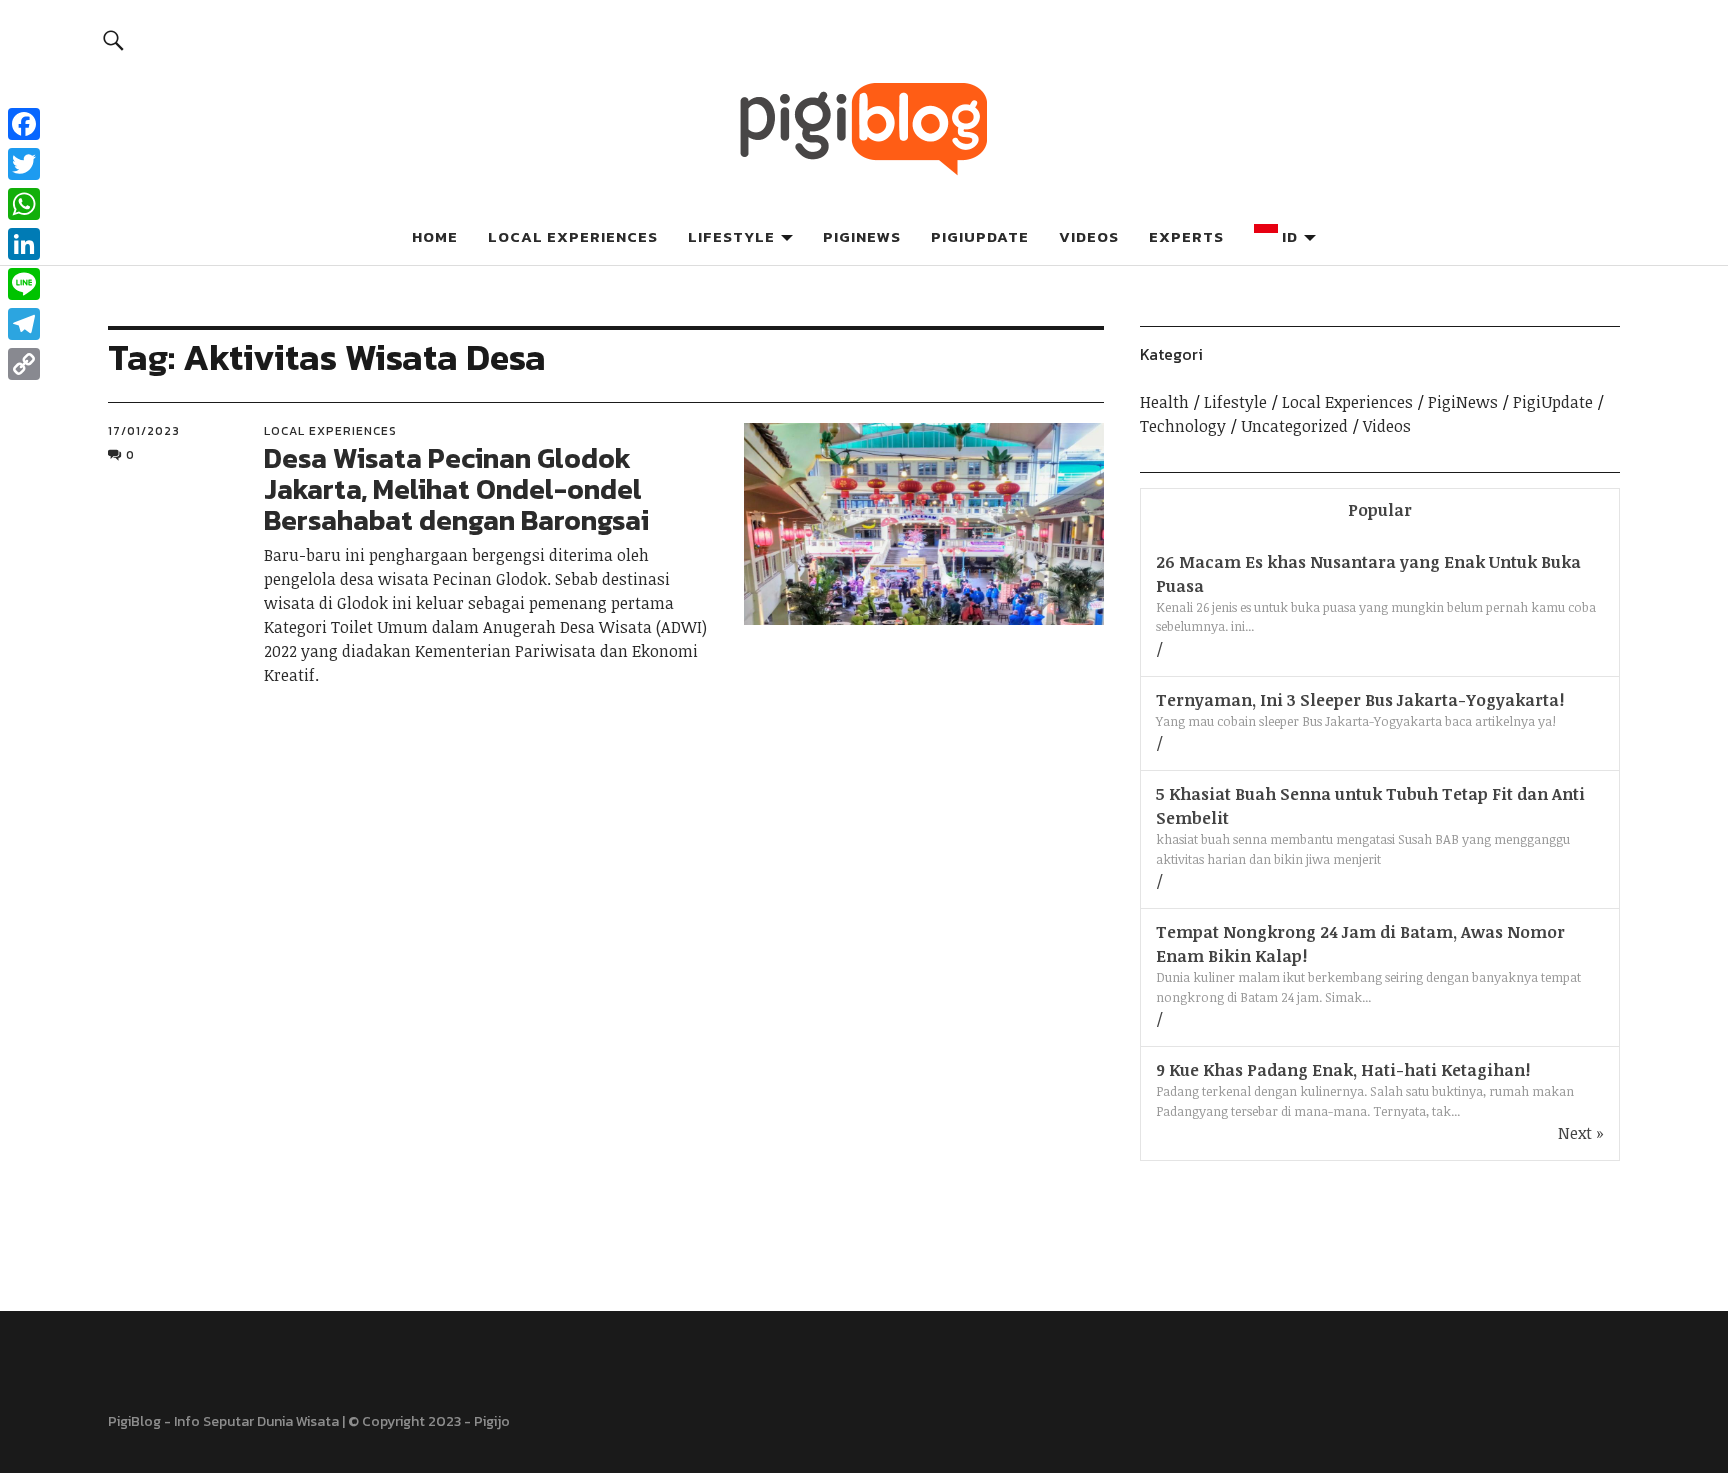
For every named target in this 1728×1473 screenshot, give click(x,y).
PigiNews (862, 236)
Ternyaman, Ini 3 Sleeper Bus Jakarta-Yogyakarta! (1360, 700)
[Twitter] (24, 164)
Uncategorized (1294, 426)
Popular (1380, 510)
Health (1164, 402)
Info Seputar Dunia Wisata (256, 1421)
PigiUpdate (980, 236)
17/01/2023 (144, 431)
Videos (1089, 236)
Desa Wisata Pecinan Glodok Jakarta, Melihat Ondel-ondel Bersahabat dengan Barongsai (456, 489)
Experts (1186, 236)
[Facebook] (24, 124)
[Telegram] (24, 324)
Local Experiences (573, 236)
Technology (1183, 426)
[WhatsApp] (24, 204)
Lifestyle (731, 236)
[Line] (24, 284)
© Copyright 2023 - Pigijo (429, 1421)
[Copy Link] (24, 364)
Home (435, 236)
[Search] (113, 39)
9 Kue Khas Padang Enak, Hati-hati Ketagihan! (1343, 1070)
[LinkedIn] (24, 244)
